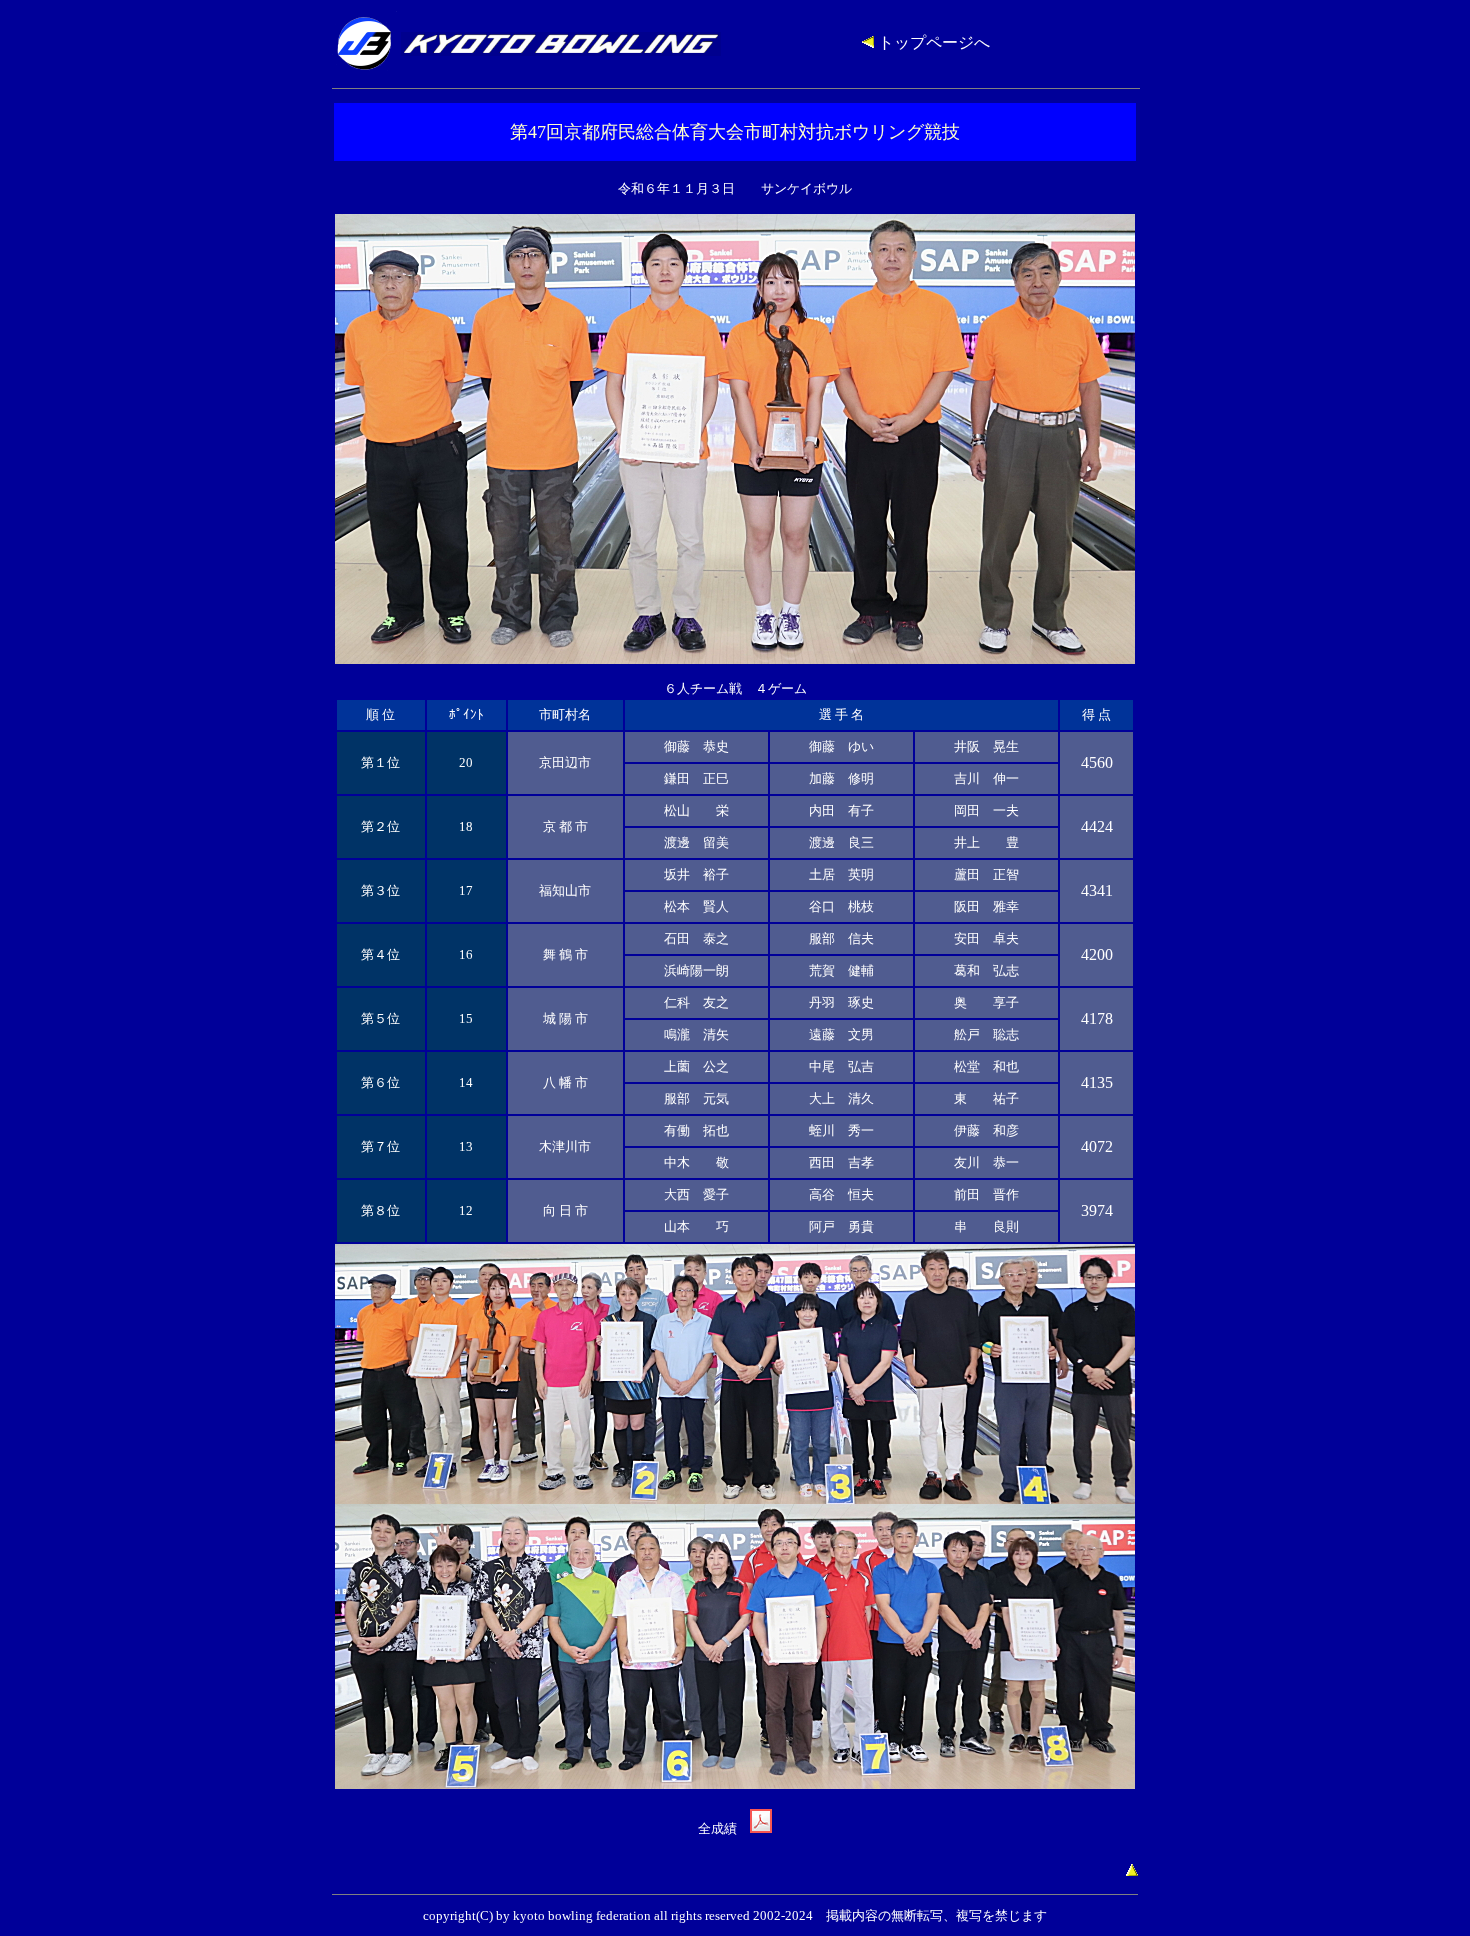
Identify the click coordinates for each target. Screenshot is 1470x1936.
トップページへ (932, 42)
